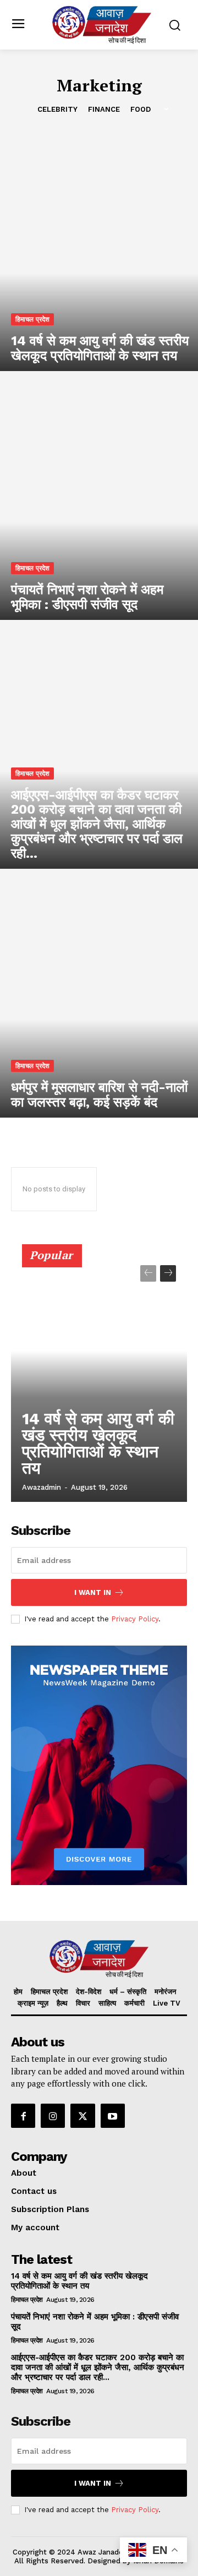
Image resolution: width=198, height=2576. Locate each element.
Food (141, 109)
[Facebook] (23, 2116)
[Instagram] (53, 2116)
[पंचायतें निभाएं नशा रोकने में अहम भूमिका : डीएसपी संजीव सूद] (99, 501)
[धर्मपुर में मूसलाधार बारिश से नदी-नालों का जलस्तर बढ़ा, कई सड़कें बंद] (99, 999)
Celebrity (57, 109)
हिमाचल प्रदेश (32, 319)
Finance (104, 109)
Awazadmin (42, 1487)
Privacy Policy (135, 1619)
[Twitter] (82, 2116)
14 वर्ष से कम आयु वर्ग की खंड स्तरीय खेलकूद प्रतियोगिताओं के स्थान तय (98, 1443)
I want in (93, 1592)
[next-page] (168, 1273)
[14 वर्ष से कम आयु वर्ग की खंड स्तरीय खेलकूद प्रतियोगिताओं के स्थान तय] (99, 252)
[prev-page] (148, 1273)
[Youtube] (113, 2116)
